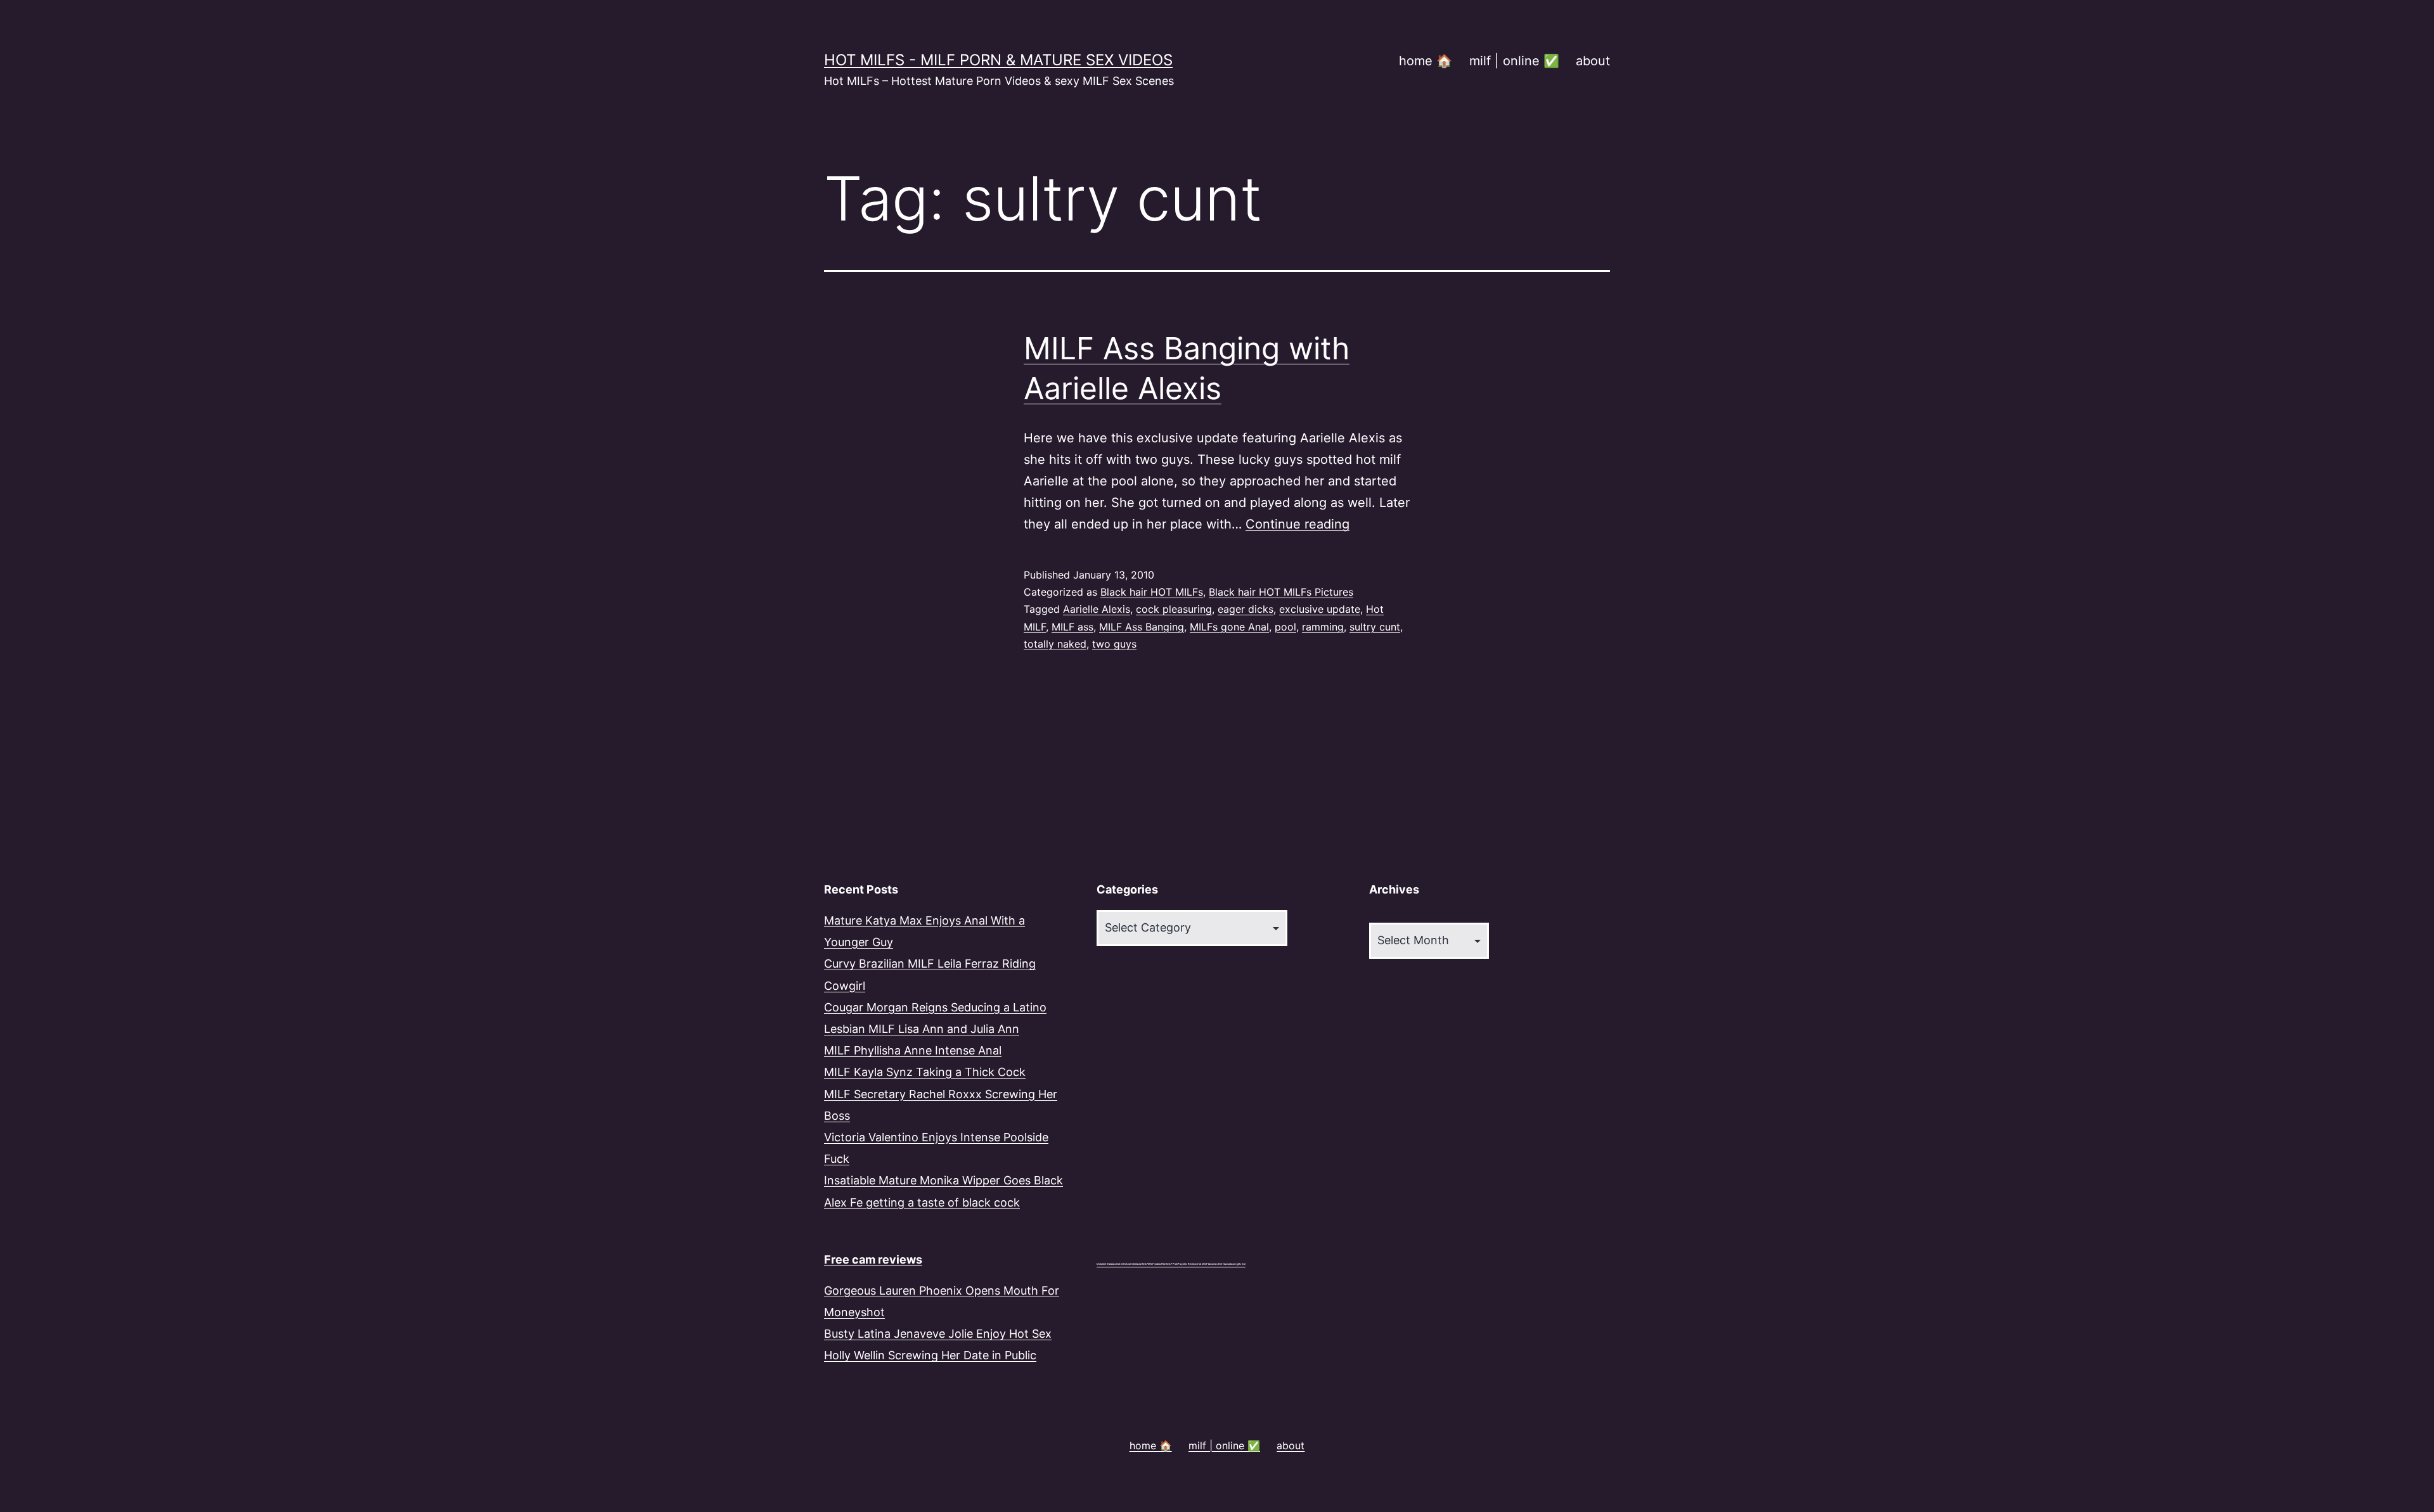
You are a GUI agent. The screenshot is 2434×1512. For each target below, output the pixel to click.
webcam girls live (1236, 1264)
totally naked (1055, 644)
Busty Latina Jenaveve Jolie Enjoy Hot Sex (938, 1334)
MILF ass (1072, 627)
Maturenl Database (1107, 1264)
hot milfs (1121, 1264)
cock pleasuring (1174, 609)
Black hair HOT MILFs (1152, 592)
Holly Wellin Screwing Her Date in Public (930, 1355)
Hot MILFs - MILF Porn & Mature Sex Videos (998, 60)
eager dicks (1246, 609)
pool (1285, 627)
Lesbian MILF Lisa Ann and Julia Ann (922, 1029)
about (1593, 61)
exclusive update (1320, 609)
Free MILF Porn (1169, 1264)
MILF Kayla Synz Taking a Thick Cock (925, 1072)
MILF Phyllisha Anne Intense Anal (913, 1050)
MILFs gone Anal (1229, 627)
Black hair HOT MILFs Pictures (1281, 592)
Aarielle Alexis (1097, 609)
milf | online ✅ (1514, 61)
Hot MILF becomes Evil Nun (1212, 1264)
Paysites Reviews (1188, 1264)
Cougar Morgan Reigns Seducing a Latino (935, 1007)
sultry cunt (1375, 627)
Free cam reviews (873, 1259)
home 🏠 (1426, 61)
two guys (1114, 644)
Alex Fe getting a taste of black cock (922, 1202)
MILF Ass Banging (1142, 627)
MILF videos (1155, 1264)
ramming (1323, 627)
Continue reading (1297, 524)
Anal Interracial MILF (1137, 1264)
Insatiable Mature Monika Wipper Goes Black (943, 1180)
